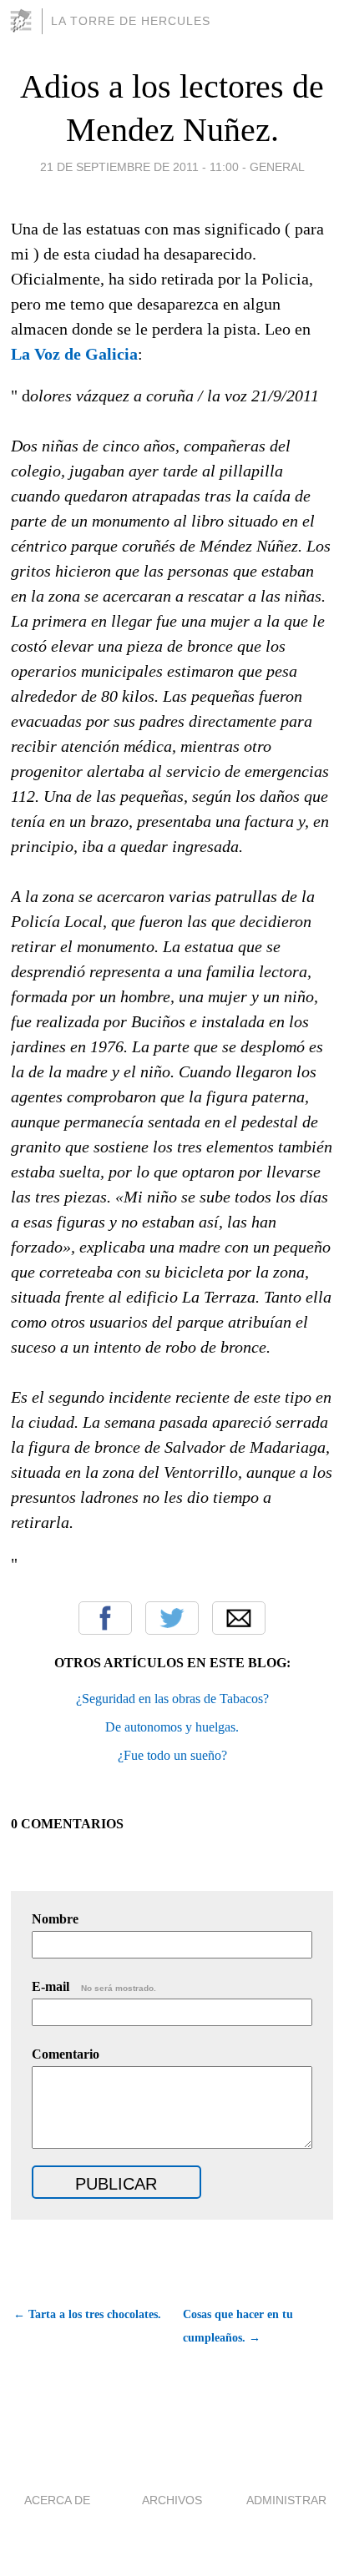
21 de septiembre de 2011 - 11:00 (139, 167)
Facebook (105, 1618)
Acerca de (57, 2500)
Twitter (172, 1618)
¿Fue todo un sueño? (172, 1755)
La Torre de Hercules (131, 21)
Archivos (172, 2500)
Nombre (55, 1919)
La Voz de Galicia (74, 354)
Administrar (286, 2500)
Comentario (66, 2054)
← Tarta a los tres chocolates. (87, 2314)
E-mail (94, 1986)
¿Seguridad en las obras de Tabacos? (172, 1699)
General (277, 167)
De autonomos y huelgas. (172, 1727)
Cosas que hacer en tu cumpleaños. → (238, 2326)
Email (239, 1618)
